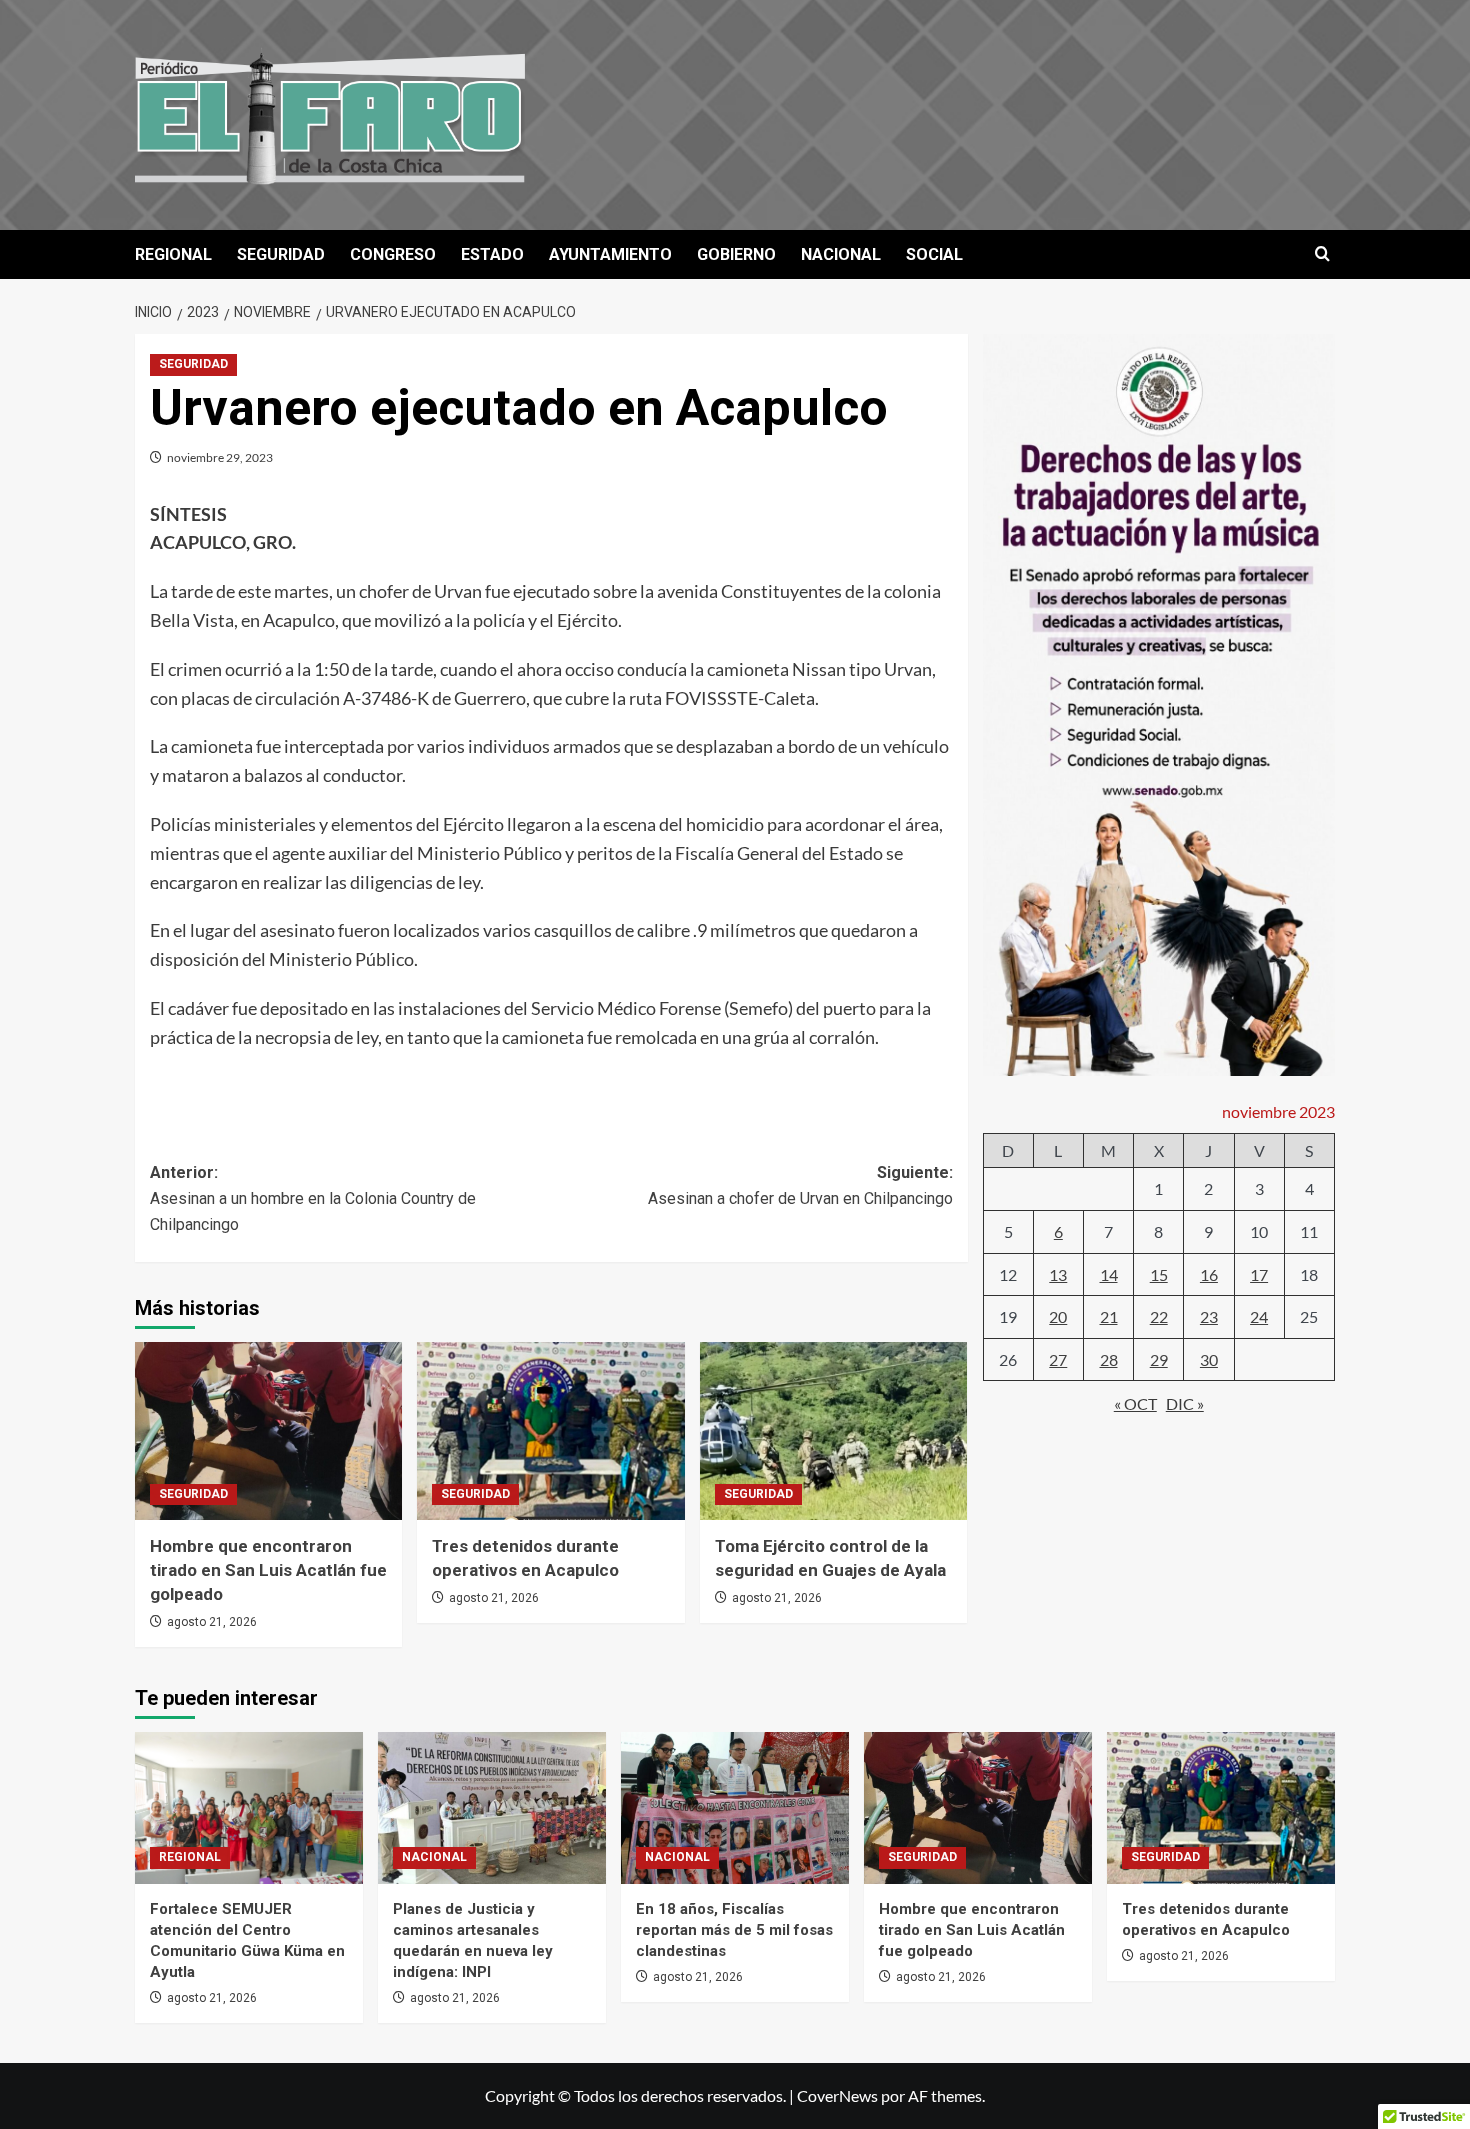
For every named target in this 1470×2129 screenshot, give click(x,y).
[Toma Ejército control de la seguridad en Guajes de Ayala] (833, 1431)
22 (1159, 1317)
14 (1109, 1274)
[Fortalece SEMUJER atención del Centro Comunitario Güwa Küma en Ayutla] (249, 1808)
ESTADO (492, 254)
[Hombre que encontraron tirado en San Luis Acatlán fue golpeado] (268, 1431)
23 (1209, 1317)
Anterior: (313, 1198)
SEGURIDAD (281, 254)
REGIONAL (173, 254)
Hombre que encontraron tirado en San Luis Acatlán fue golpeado (268, 1570)
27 (1058, 1360)
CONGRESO (393, 254)
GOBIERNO (736, 254)
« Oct (1135, 1404)
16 (1209, 1274)
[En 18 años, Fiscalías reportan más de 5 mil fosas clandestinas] (735, 1808)
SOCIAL (934, 254)
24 (1259, 1317)
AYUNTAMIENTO (610, 254)
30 (1209, 1360)
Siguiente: (800, 1185)
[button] (1322, 254)
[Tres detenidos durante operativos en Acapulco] (550, 1431)
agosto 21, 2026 (212, 1622)
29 (1159, 1360)
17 (1259, 1274)
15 (1159, 1274)
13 (1058, 1274)
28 (1109, 1360)
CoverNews (837, 2095)
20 (1058, 1317)
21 (1109, 1317)
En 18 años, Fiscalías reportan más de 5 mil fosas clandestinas (734, 1930)
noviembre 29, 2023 (220, 457)
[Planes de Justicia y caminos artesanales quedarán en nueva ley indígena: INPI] (492, 1808)
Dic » (1185, 1404)
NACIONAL (841, 254)
